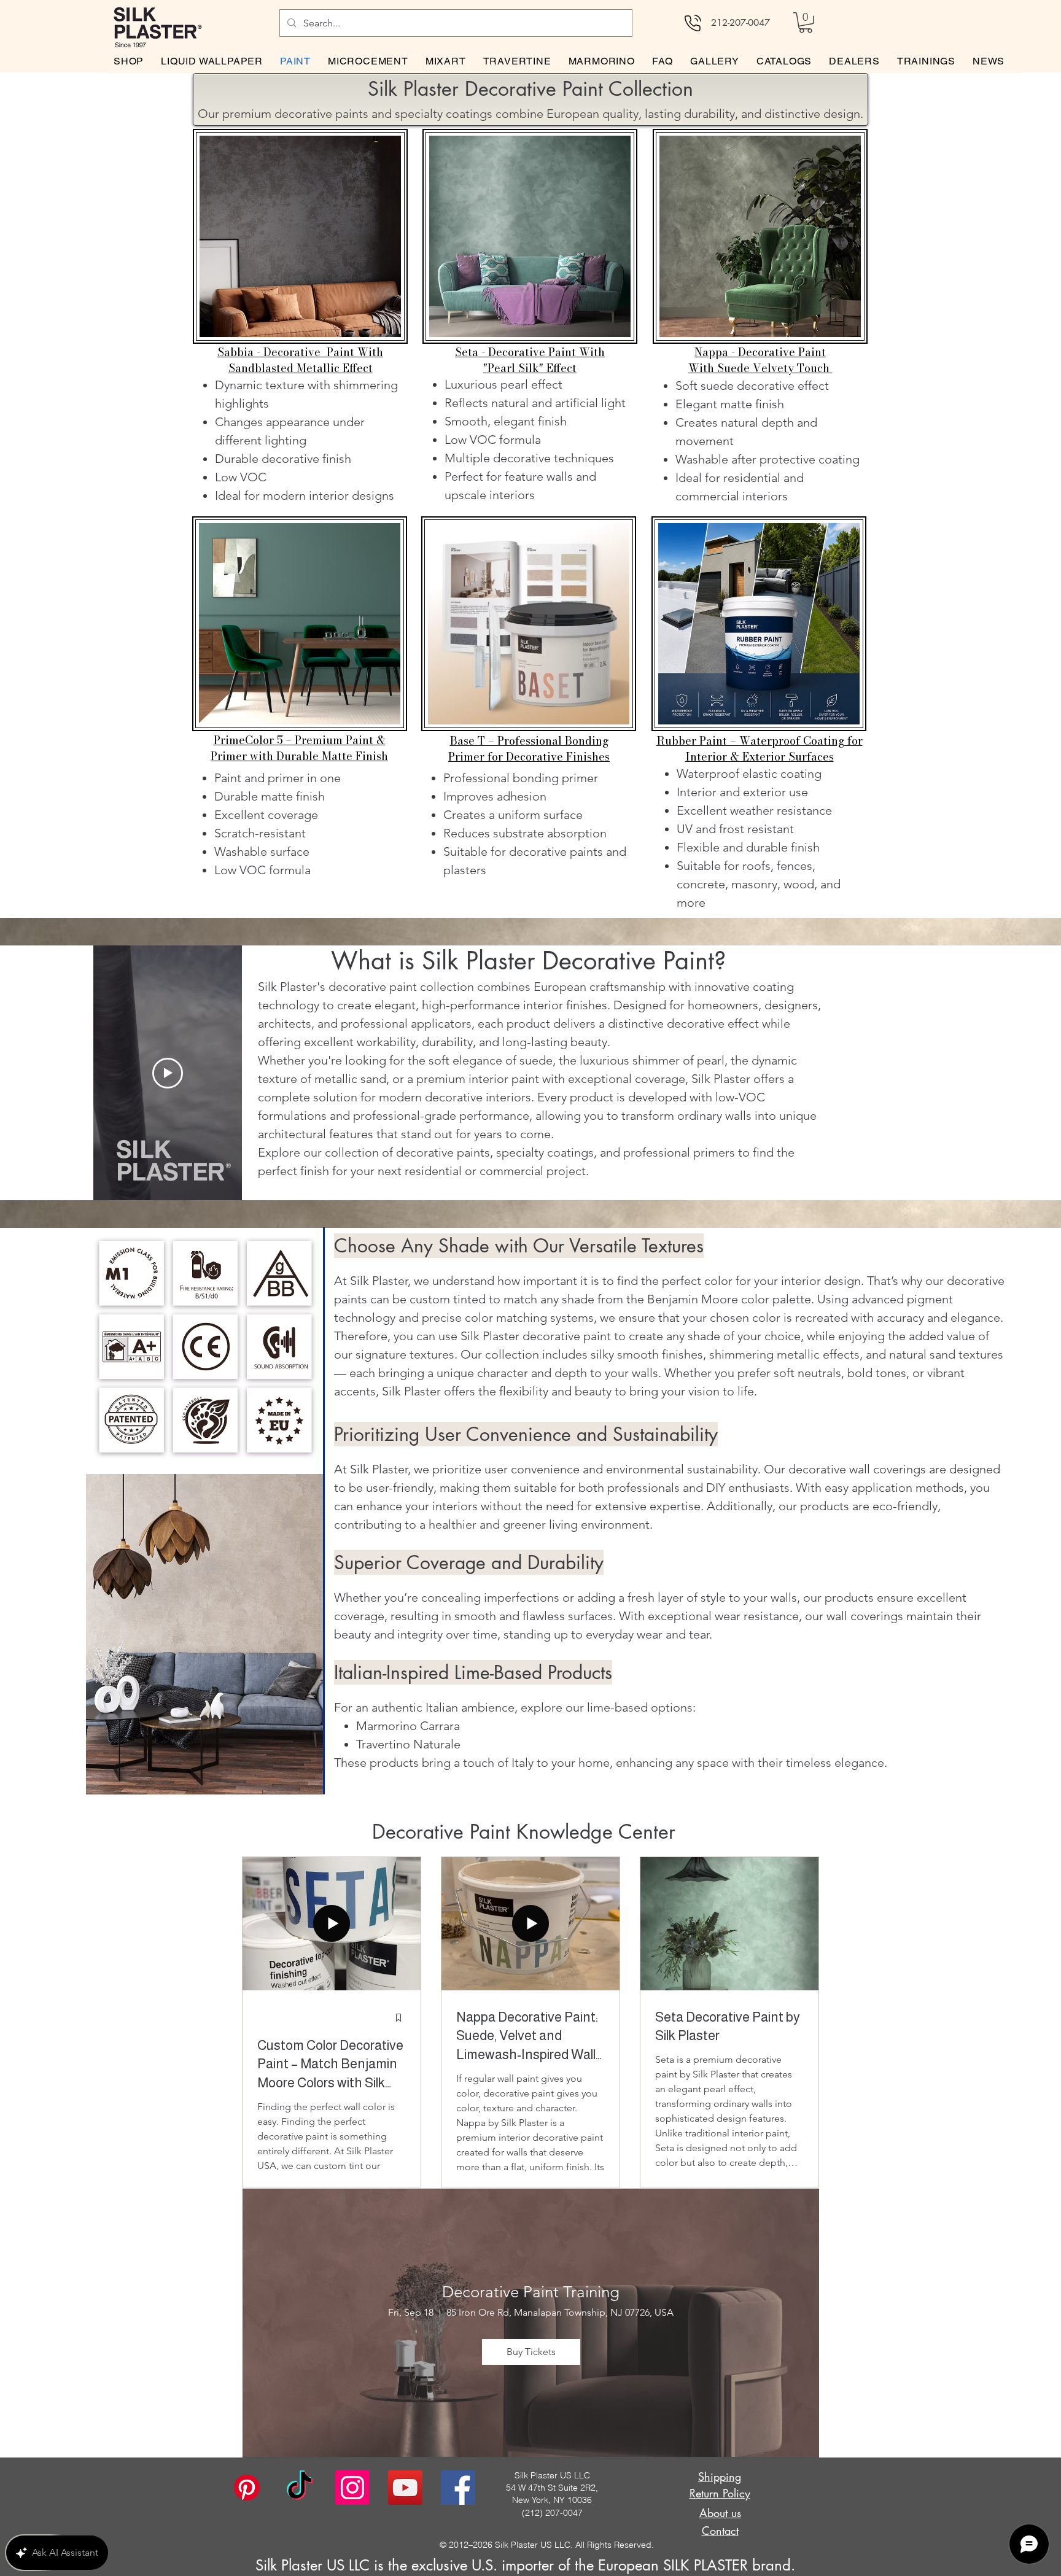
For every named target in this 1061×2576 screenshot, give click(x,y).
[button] (806, 23)
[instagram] (352, 2488)
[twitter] (405, 2488)
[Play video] (168, 1073)
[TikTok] (300, 2488)
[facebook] (458, 2488)
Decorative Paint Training (531, 2292)
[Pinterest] (247, 2488)
